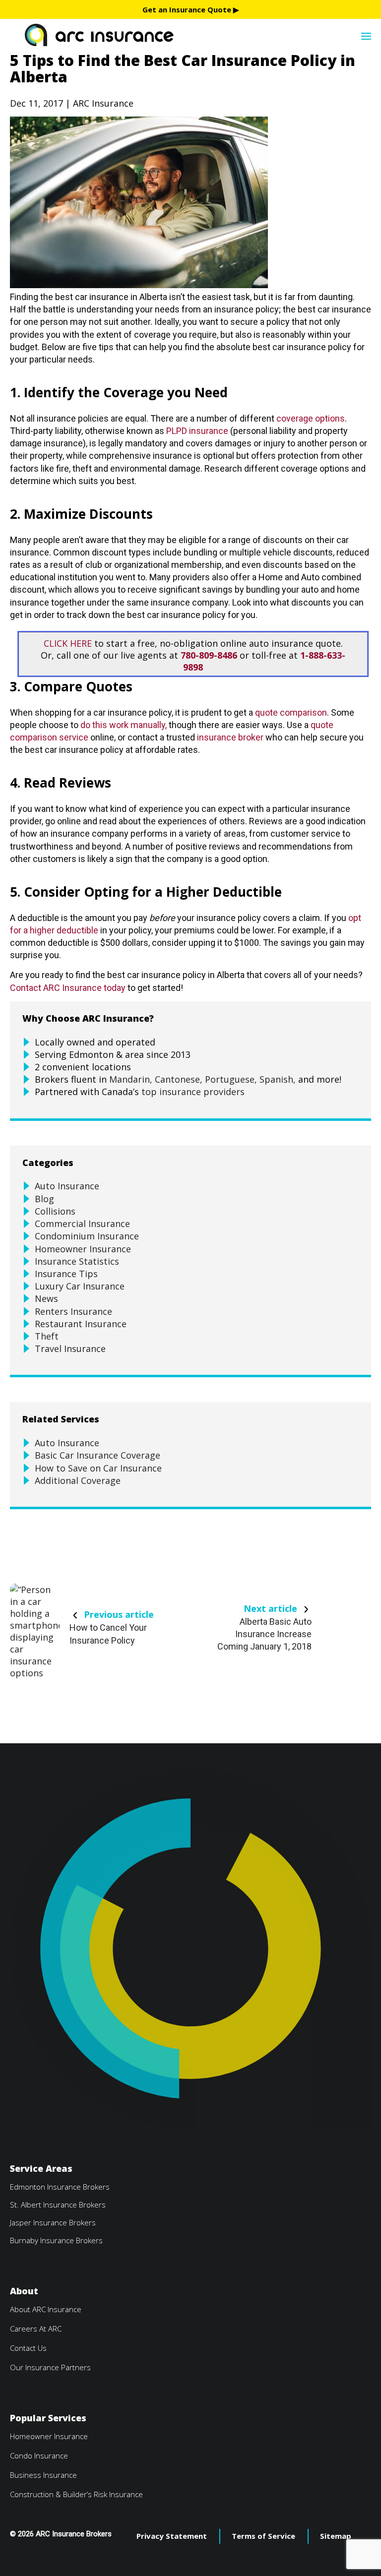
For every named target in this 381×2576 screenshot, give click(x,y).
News (46, 1298)
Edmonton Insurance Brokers (60, 2187)
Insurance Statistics (77, 1261)
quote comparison (291, 712)
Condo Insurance (39, 2455)
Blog (44, 1199)
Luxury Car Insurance (80, 1286)
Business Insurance (43, 2475)
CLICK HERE (68, 643)
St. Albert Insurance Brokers (58, 2205)
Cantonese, (179, 1079)
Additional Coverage (78, 1480)
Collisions (55, 1211)
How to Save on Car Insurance (98, 1468)
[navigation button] (366, 35)
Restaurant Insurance (81, 1324)
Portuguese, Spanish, (250, 1079)
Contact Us (28, 2348)
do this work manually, (124, 725)
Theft (47, 1336)
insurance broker (230, 737)
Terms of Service (263, 2536)
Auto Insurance (67, 1186)
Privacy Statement (172, 2536)
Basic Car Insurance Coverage (97, 1455)
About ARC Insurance (46, 2309)
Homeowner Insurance (83, 1249)
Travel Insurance (70, 1349)
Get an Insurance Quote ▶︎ (191, 9)
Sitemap (336, 2536)
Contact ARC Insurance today (68, 988)
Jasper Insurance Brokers (53, 2222)
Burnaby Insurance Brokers (56, 2240)
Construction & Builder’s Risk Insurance (76, 2494)
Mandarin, (131, 1079)
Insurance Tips (66, 1274)
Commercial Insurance (82, 1224)
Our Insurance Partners (50, 2367)
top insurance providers (193, 1092)
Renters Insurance (73, 1311)
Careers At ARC (36, 2329)
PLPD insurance (197, 431)
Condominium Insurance (87, 1236)
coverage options (311, 418)
